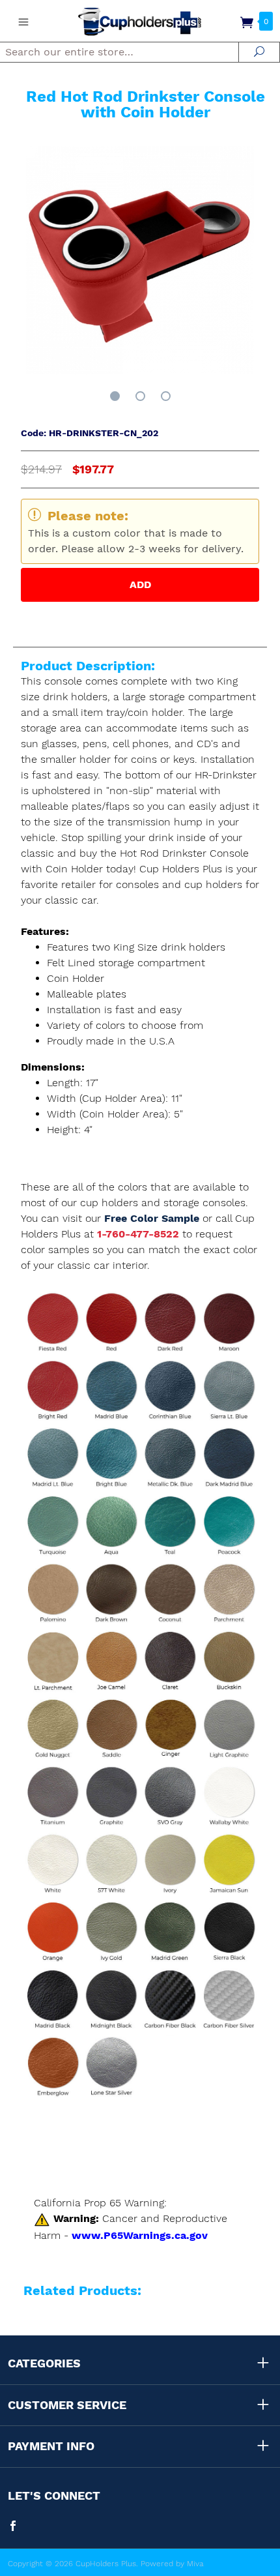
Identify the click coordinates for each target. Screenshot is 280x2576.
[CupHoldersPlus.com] (140, 21)
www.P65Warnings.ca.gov (140, 2235)
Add (140, 585)
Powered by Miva (172, 2564)
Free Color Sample (153, 1218)
